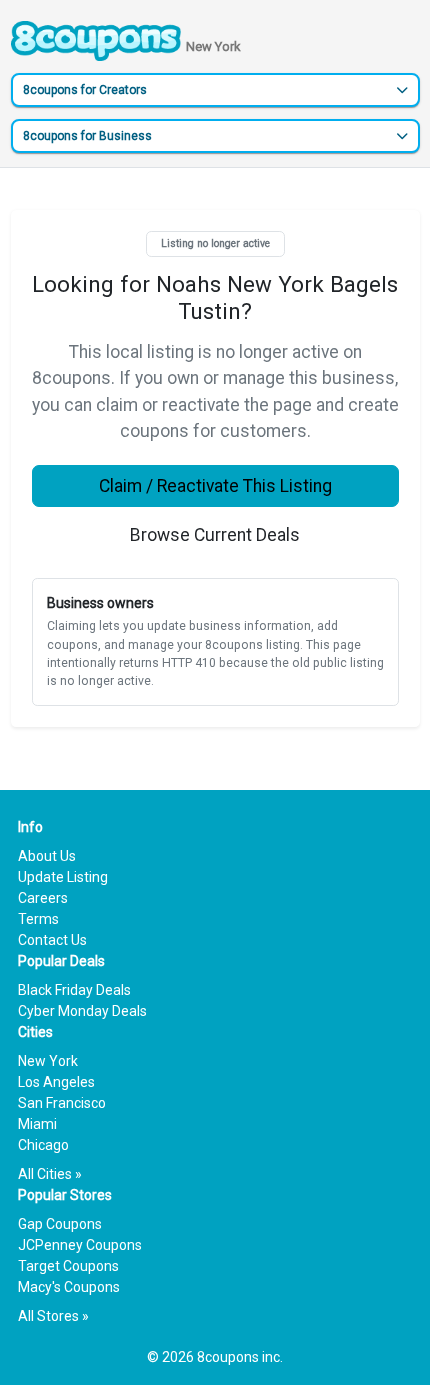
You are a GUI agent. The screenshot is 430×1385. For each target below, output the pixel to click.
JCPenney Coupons (80, 1245)
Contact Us (52, 940)
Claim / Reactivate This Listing (215, 486)
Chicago (43, 1145)
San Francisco (62, 1103)
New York (48, 1061)
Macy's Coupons (69, 1287)
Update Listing (63, 877)
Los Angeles (56, 1082)
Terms (38, 919)
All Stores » (53, 1316)
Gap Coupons (60, 1224)
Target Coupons (68, 1266)
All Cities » (50, 1174)
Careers (43, 898)
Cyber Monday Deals (82, 1011)
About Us (47, 856)
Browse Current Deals (215, 535)
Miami (37, 1124)
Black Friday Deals (74, 990)
